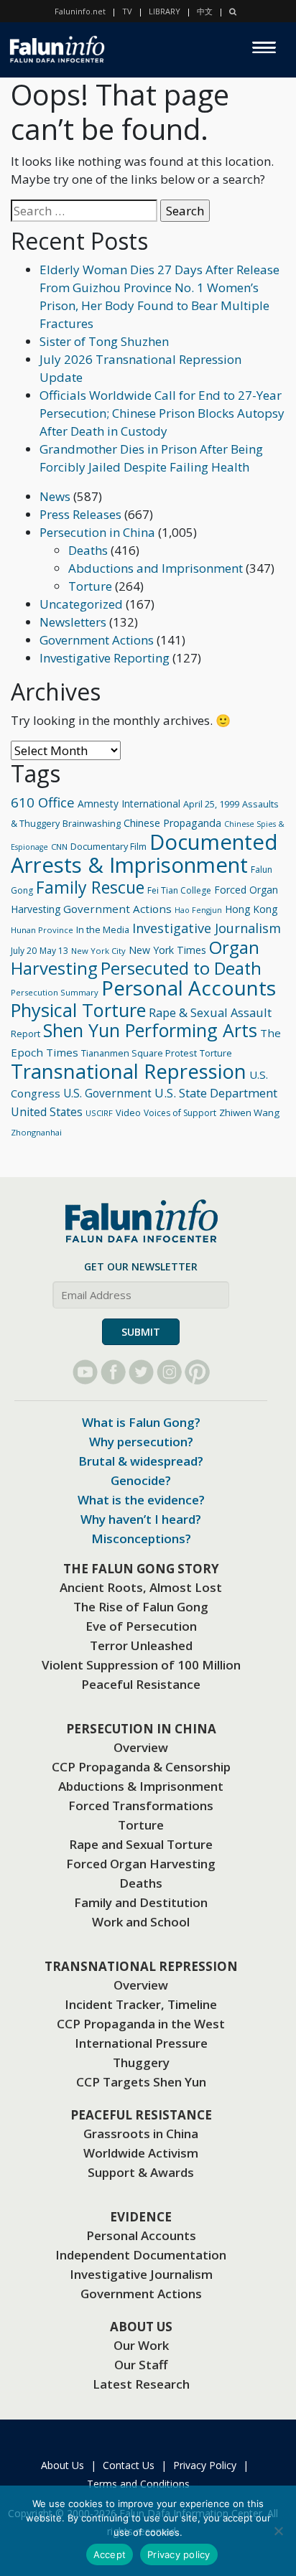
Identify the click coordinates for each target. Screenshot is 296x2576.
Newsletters (73, 622)
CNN (59, 847)
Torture (90, 586)
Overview (141, 1747)
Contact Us (129, 2465)
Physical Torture (78, 1010)
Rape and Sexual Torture (141, 1844)
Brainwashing (92, 823)
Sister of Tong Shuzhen (104, 341)
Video (128, 1113)
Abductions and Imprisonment (156, 568)
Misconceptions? (141, 1538)
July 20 (24, 951)
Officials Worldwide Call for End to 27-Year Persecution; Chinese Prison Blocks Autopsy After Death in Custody (162, 413)
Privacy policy (179, 2554)
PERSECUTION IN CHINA (141, 1729)
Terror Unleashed (141, 1645)
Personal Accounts (189, 988)
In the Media (103, 929)
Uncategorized (81, 604)
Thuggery (141, 2062)
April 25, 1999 (211, 804)
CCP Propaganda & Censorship (141, 1767)
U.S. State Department (216, 1093)
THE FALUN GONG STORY (141, 1569)
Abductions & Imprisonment (141, 1786)
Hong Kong (251, 909)
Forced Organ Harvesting (141, 1864)
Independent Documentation (141, 2255)
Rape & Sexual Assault (210, 1012)
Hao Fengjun (198, 910)
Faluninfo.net (80, 11)
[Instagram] (169, 1372)
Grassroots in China (141, 2134)
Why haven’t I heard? (141, 1519)
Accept (110, 2554)
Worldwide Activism (141, 2153)
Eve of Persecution (141, 1626)
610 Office (43, 802)
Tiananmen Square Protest (139, 1053)
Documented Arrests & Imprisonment (144, 853)
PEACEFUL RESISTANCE (141, 2115)
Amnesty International (129, 804)
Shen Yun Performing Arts (150, 1030)
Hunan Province (42, 930)
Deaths (88, 550)
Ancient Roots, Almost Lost (141, 1587)
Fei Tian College (179, 890)
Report (26, 1034)
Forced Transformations (141, 1805)
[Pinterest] (197, 1372)
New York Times (167, 950)
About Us (63, 2465)
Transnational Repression (129, 1071)
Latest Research (141, 2384)
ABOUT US (141, 2327)
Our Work (141, 2345)
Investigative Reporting (105, 658)
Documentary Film (108, 846)
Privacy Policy (205, 2465)
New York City (98, 951)
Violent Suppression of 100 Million (141, 1665)
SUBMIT (141, 1332)
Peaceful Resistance (141, 1684)
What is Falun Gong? (141, 1422)
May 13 (54, 951)
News (55, 496)
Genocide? (141, 1480)
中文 (205, 11)
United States (47, 1112)
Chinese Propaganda (172, 823)
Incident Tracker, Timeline (141, 2004)
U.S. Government (107, 1093)
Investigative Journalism (207, 928)
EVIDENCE (141, 2217)
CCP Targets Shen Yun (141, 2082)
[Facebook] (113, 1372)
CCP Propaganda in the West (141, 2024)
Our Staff (141, 2365)
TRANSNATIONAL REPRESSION (141, 1966)
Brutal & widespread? (141, 1461)
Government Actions (97, 640)
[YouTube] (85, 1372)
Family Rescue (90, 887)
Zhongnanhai (36, 1132)
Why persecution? (141, 1442)
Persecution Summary (55, 992)
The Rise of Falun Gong (141, 1607)
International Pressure (141, 2043)
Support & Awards (141, 2172)
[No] (278, 2531)
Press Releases (80, 514)
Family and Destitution (141, 1902)
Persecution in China (97, 532)
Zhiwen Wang (249, 1113)
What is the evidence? (141, 1500)
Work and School (141, 1922)
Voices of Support (180, 1113)
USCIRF (99, 1113)
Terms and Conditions (138, 2484)
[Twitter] (141, 1372)
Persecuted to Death (181, 968)
